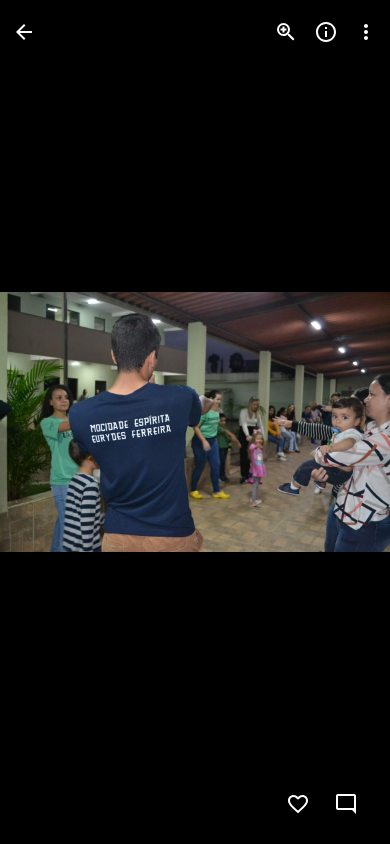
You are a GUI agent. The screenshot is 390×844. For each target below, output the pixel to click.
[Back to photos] (24, 32)
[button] (56, 422)
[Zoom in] (286, 32)
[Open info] (326, 32)
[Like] (298, 804)
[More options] (366, 32)
